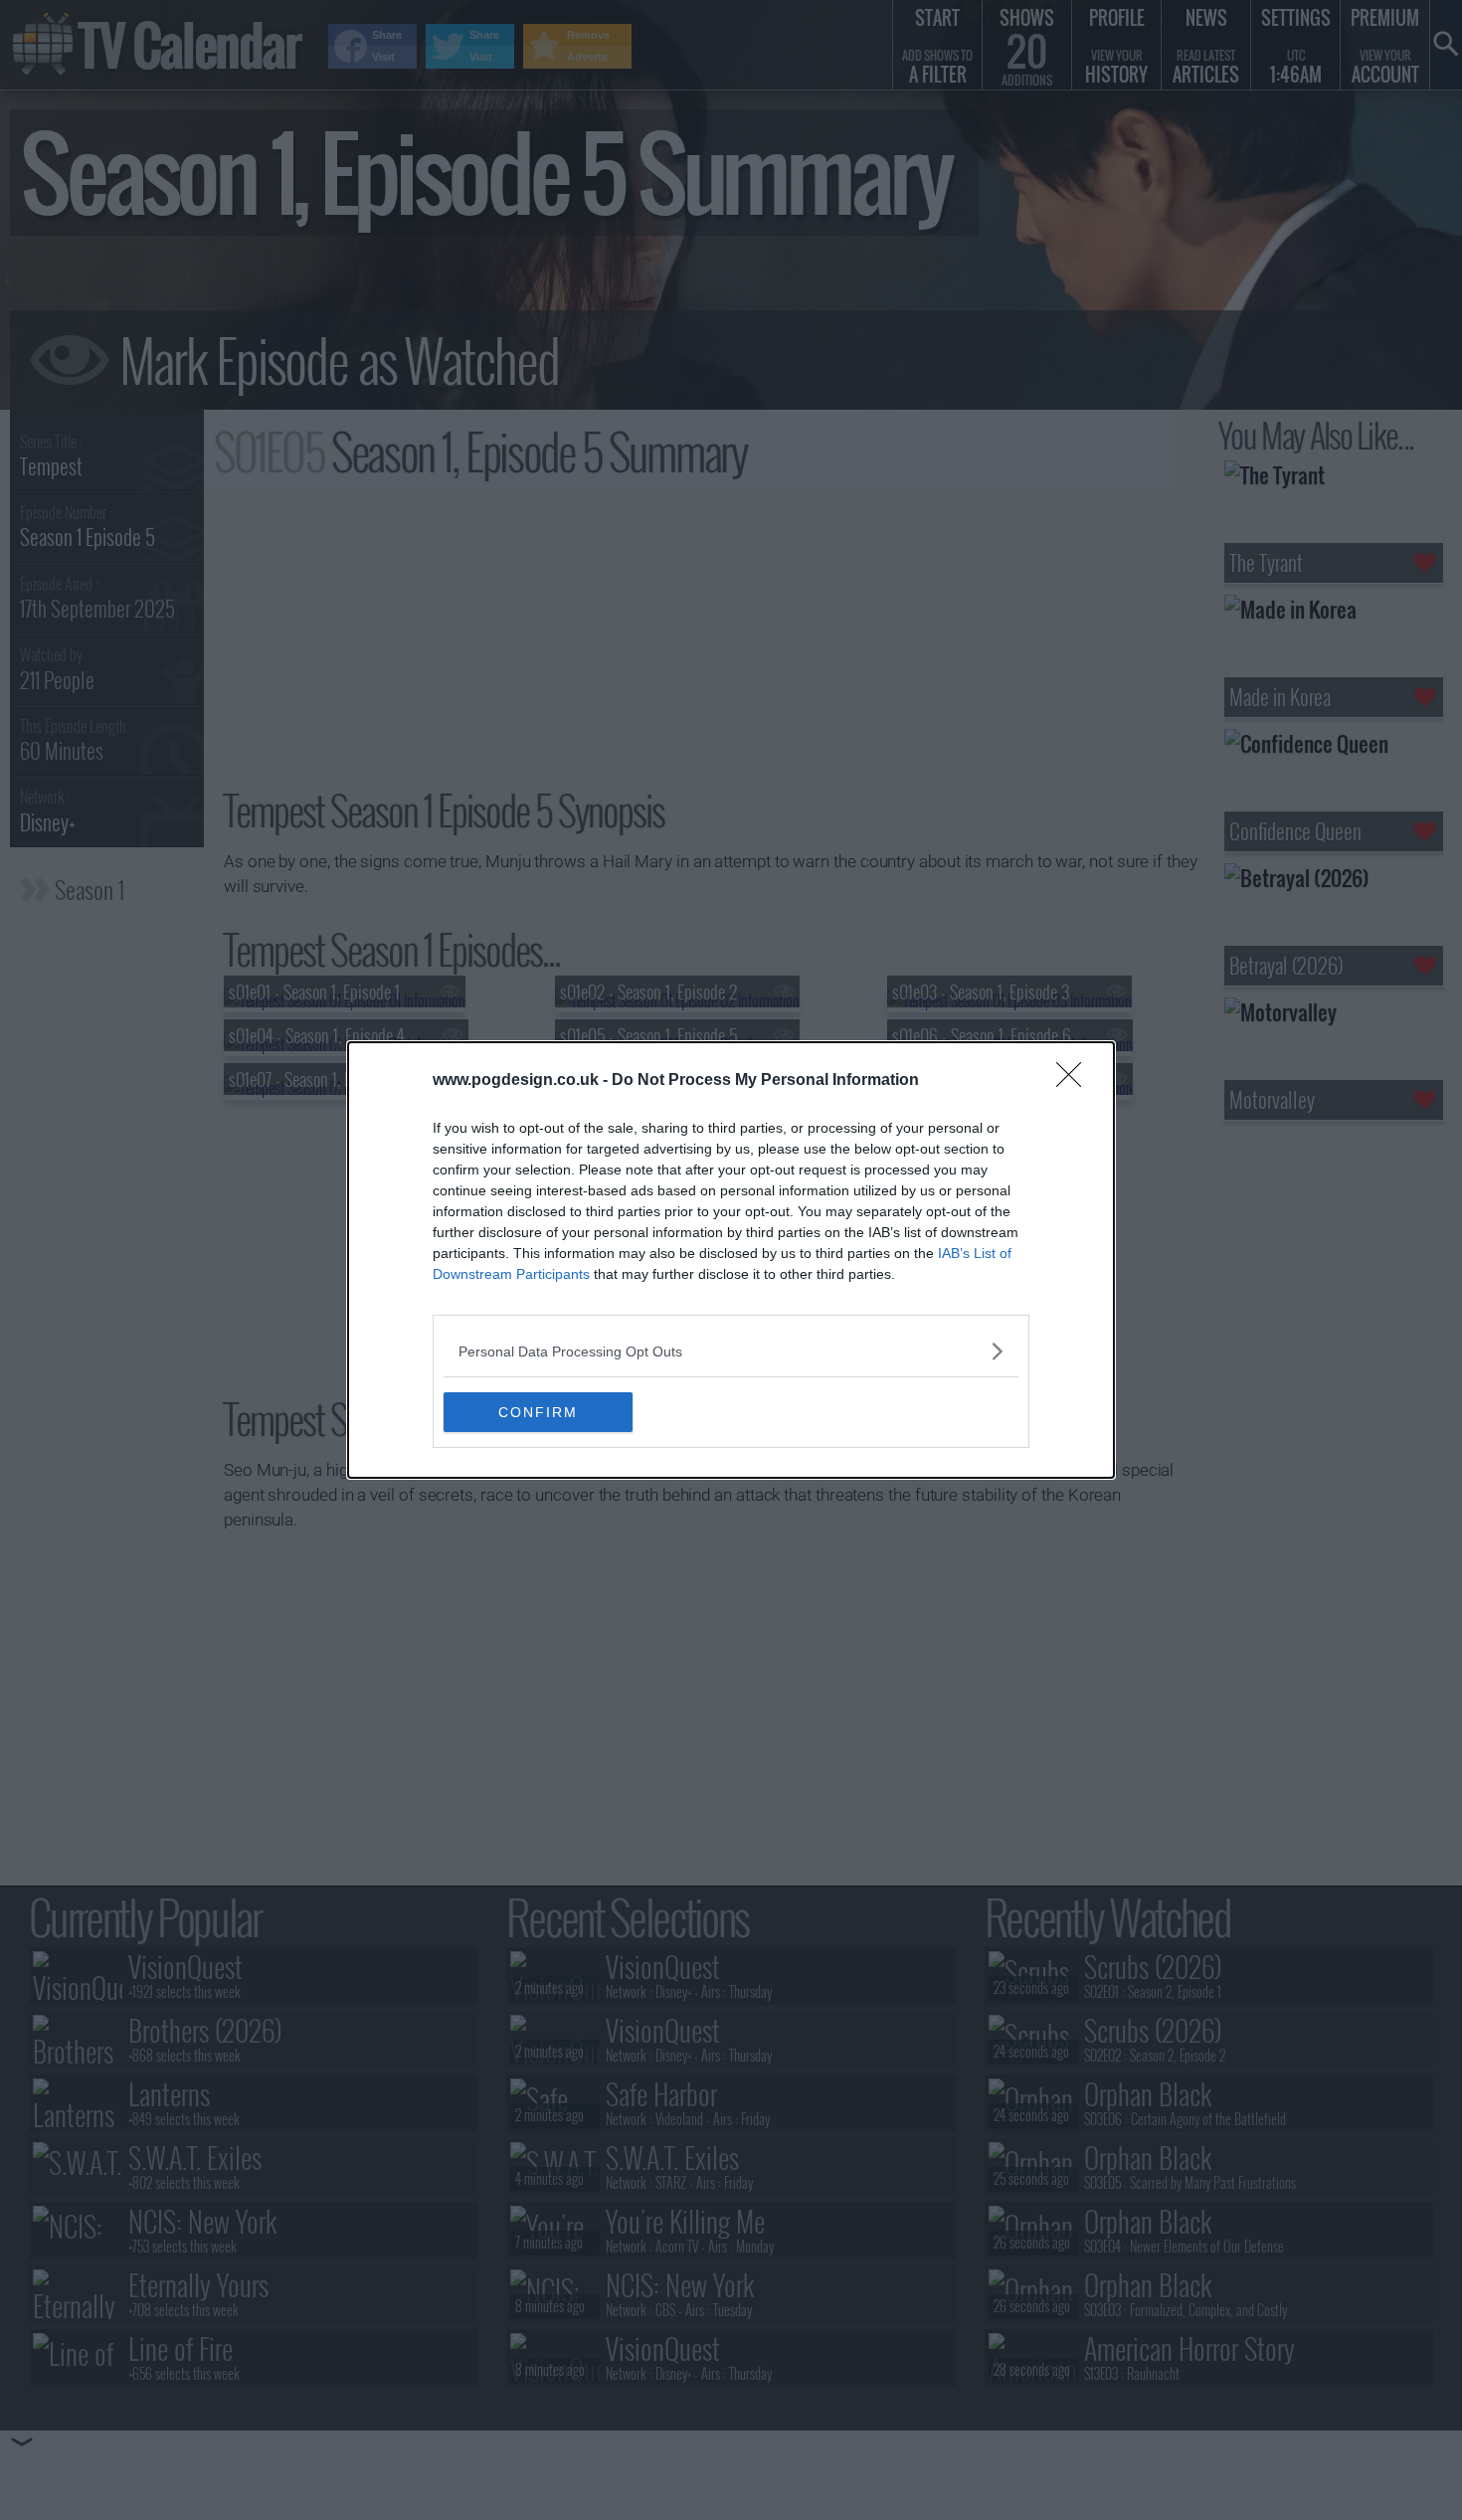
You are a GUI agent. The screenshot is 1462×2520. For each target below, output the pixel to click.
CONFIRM (538, 1412)
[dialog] (731, 1260)
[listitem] (731, 1351)
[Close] (1075, 1081)
